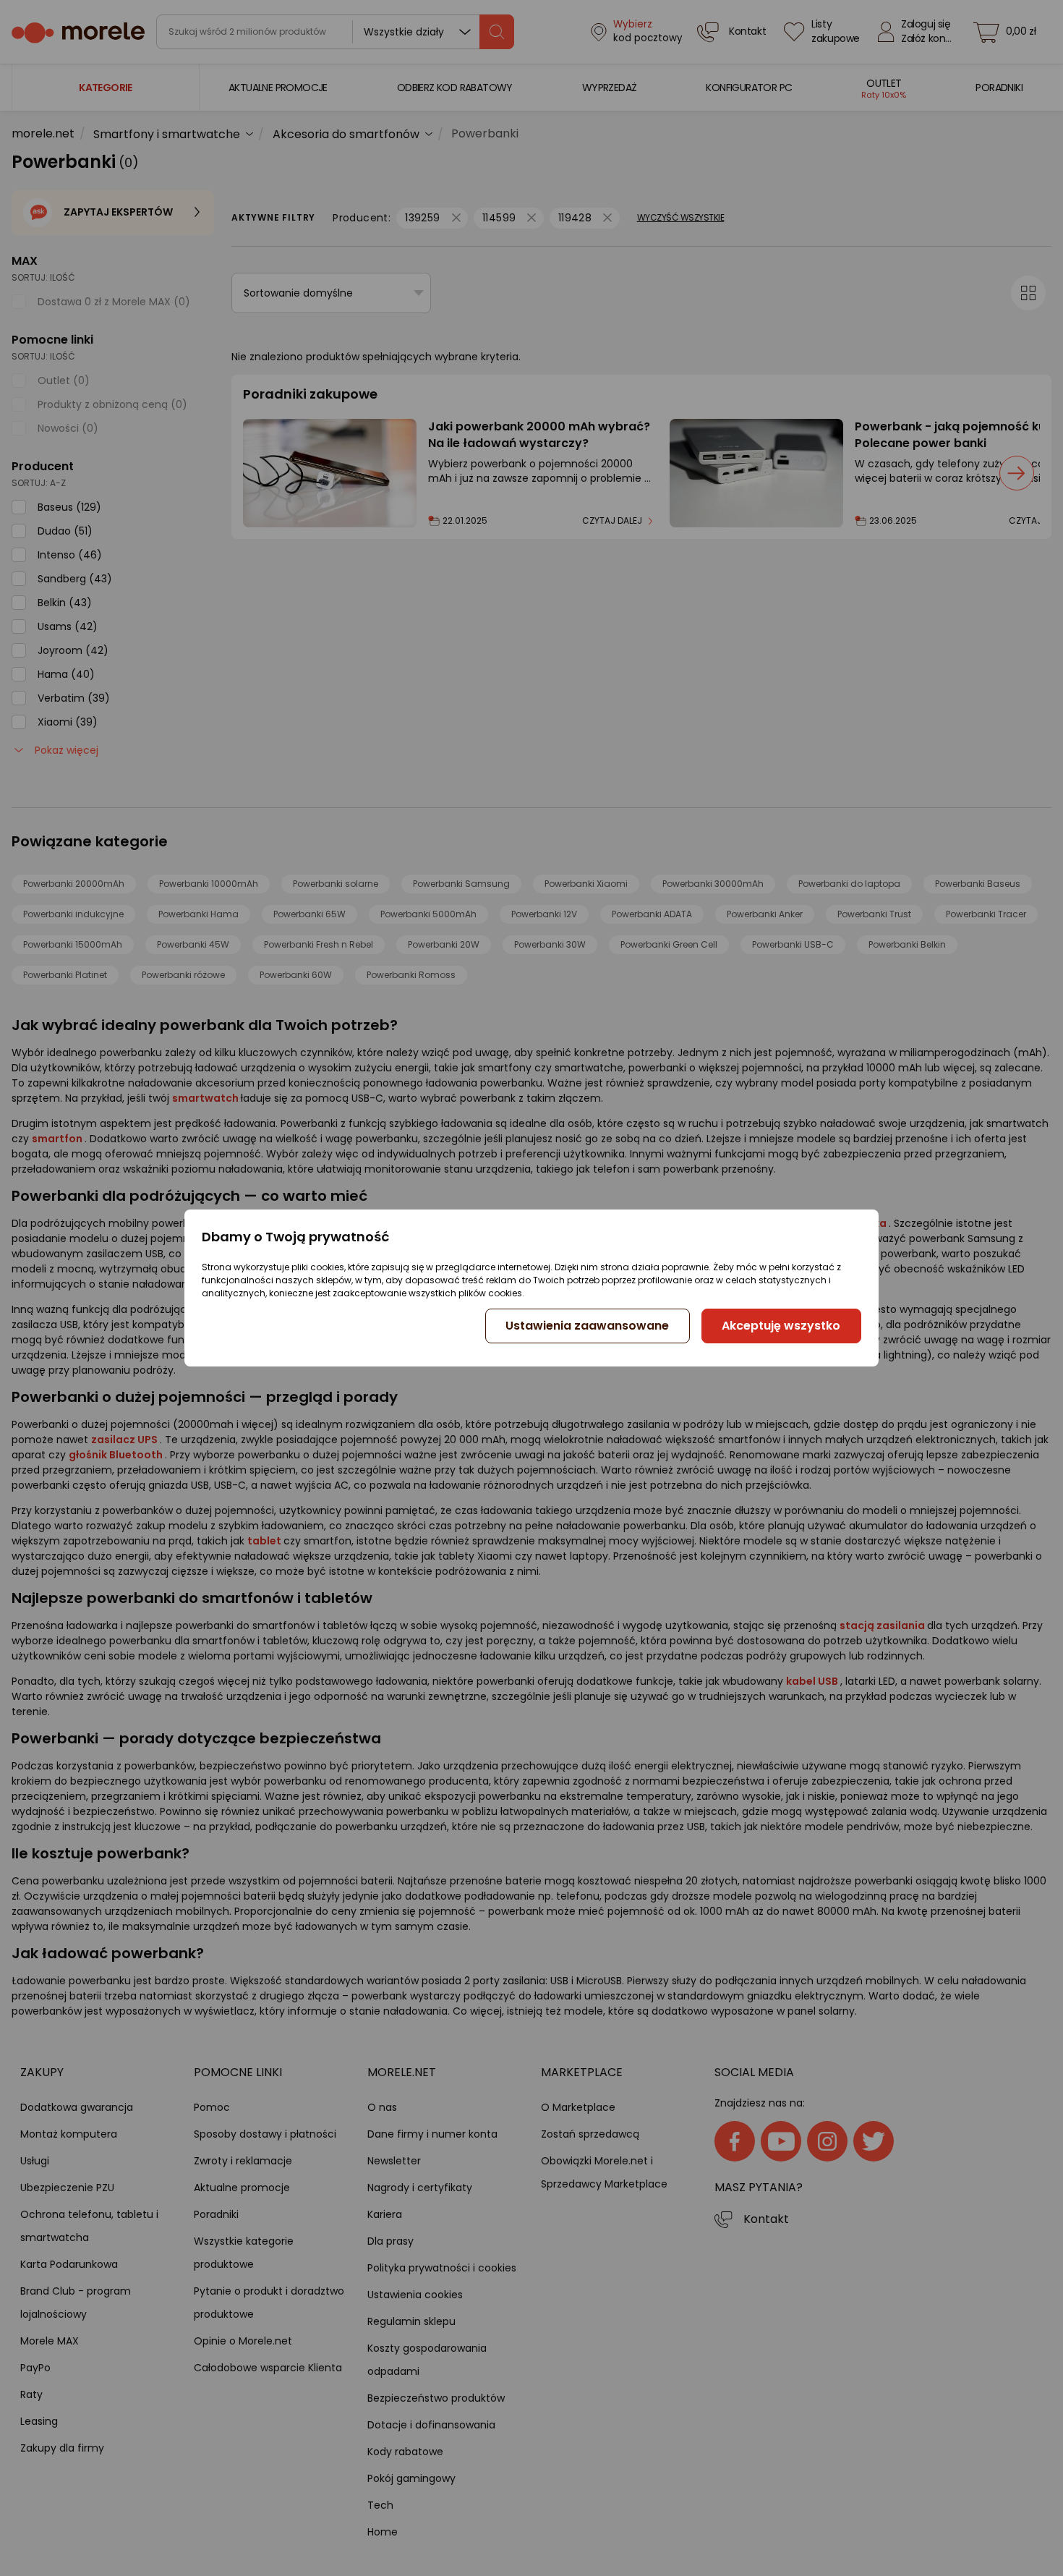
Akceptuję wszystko (781, 1326)
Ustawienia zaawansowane (587, 1326)
